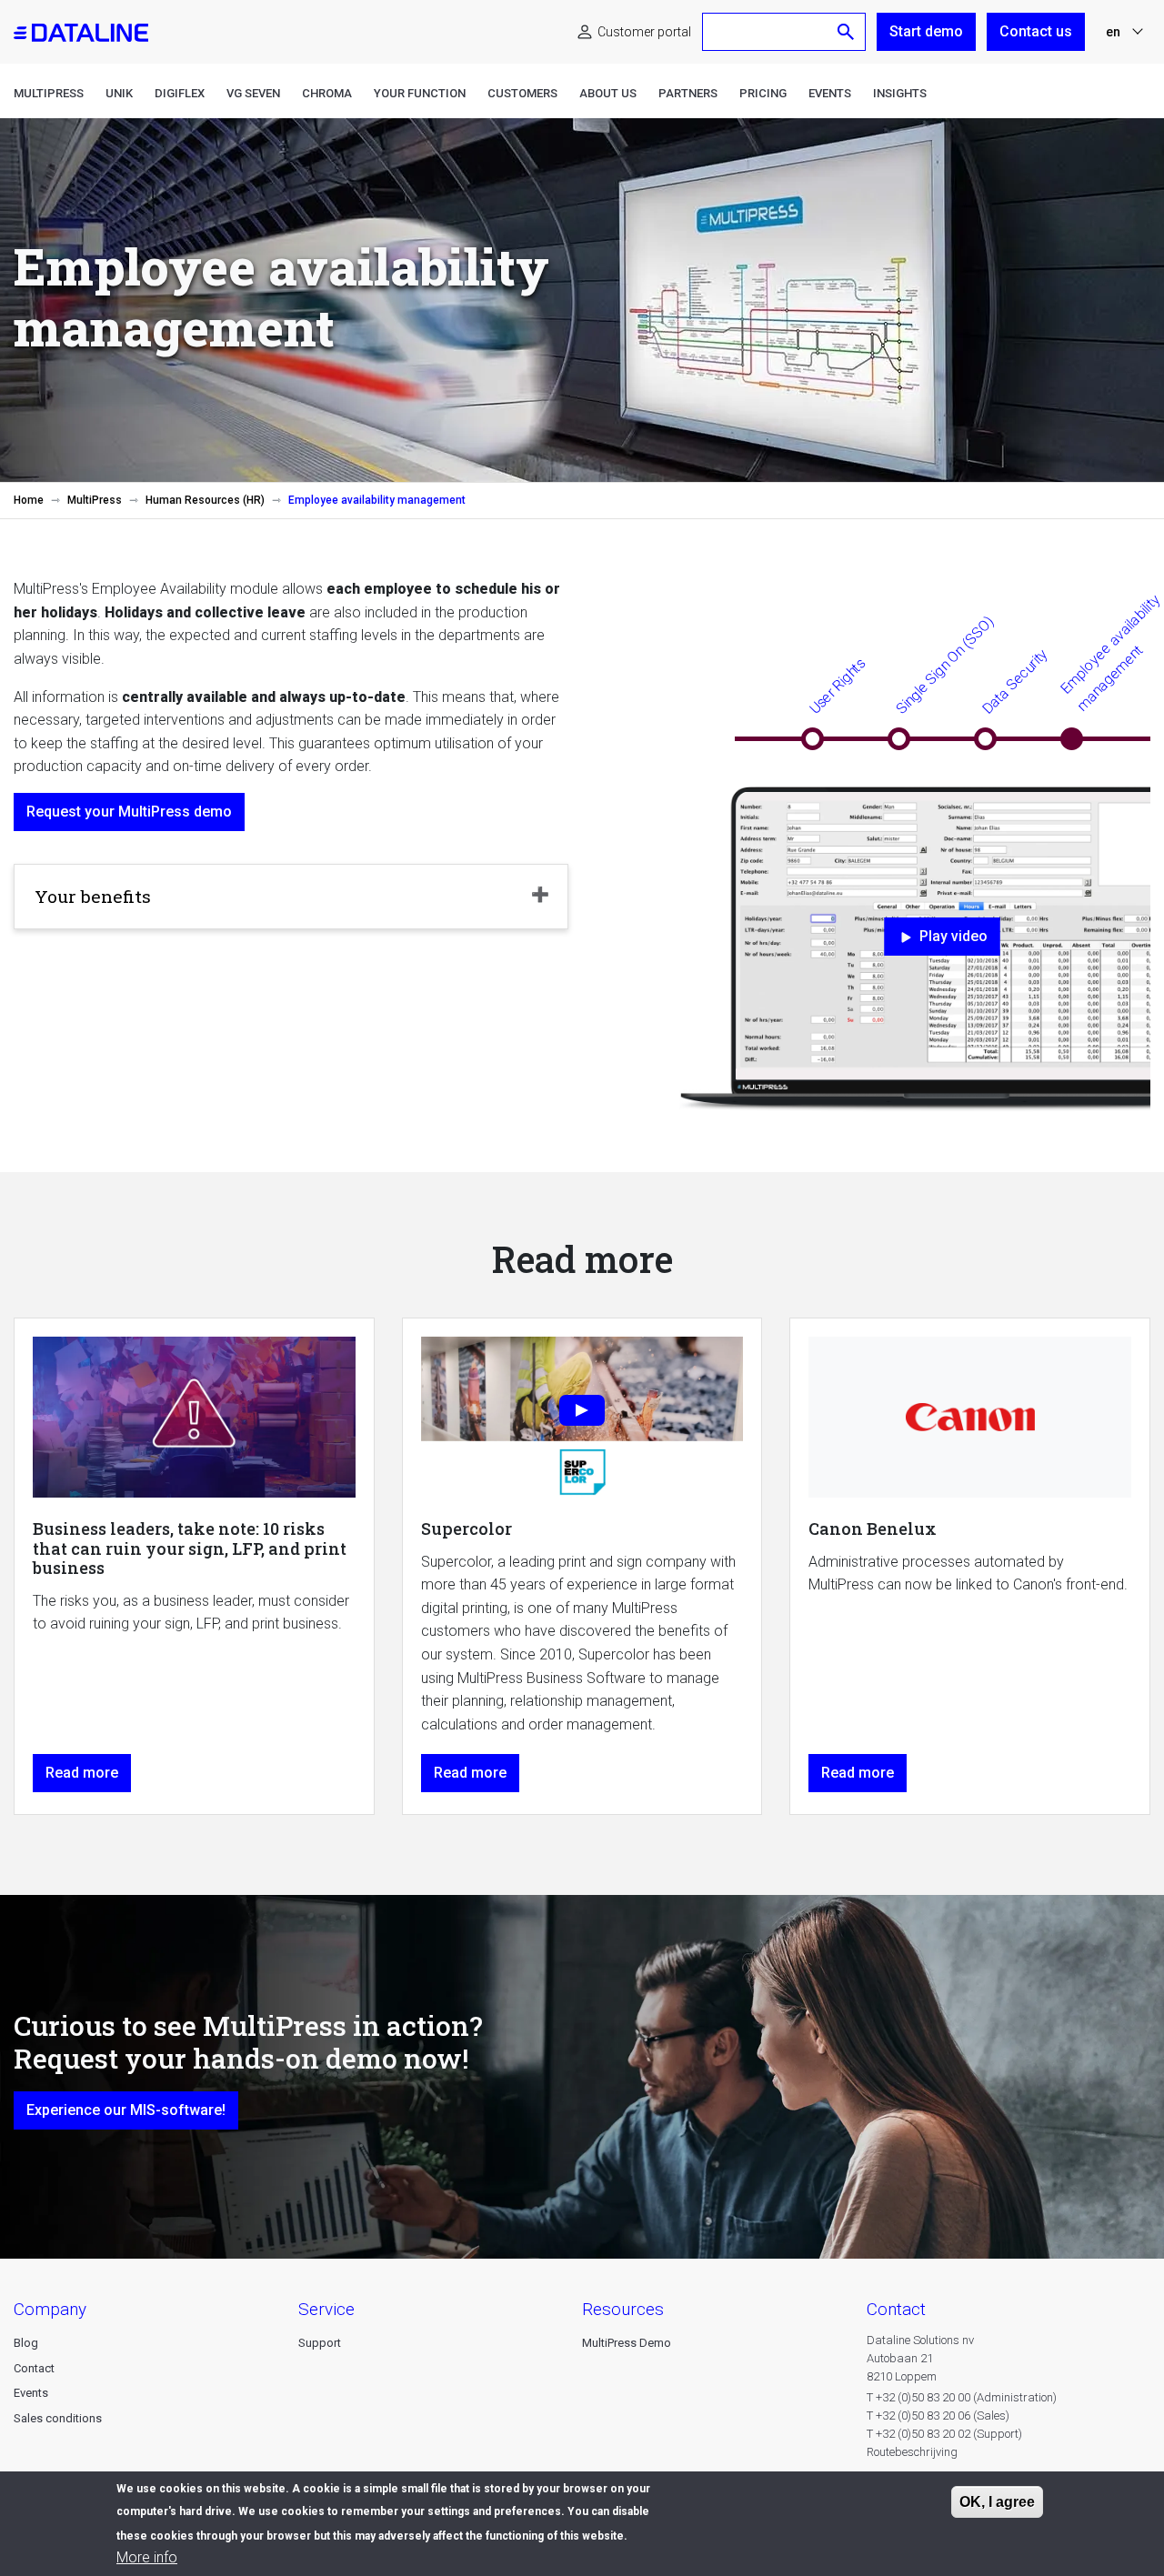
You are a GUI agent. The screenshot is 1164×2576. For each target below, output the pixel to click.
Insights (900, 93)
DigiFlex (180, 93)
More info (147, 2557)
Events (830, 93)
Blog (26, 2343)
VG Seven (253, 93)
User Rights (837, 686)
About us (608, 93)
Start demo (926, 31)
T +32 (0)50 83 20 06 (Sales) (938, 2416)
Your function (420, 93)
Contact (34, 2368)
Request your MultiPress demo (129, 812)
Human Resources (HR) (205, 500)
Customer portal (644, 32)
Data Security (1015, 681)
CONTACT (896, 2309)
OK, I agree (997, 2502)
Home (29, 500)
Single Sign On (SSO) (944, 665)
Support (320, 2343)
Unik (119, 93)
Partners (688, 93)
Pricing (763, 93)
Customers (522, 93)
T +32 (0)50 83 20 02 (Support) (944, 2434)
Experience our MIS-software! (126, 2110)
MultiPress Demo (627, 2343)
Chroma (327, 93)
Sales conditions (58, 2418)
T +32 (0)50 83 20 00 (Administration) (962, 2397)
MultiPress (49, 93)
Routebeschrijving (912, 2452)
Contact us (1036, 31)
